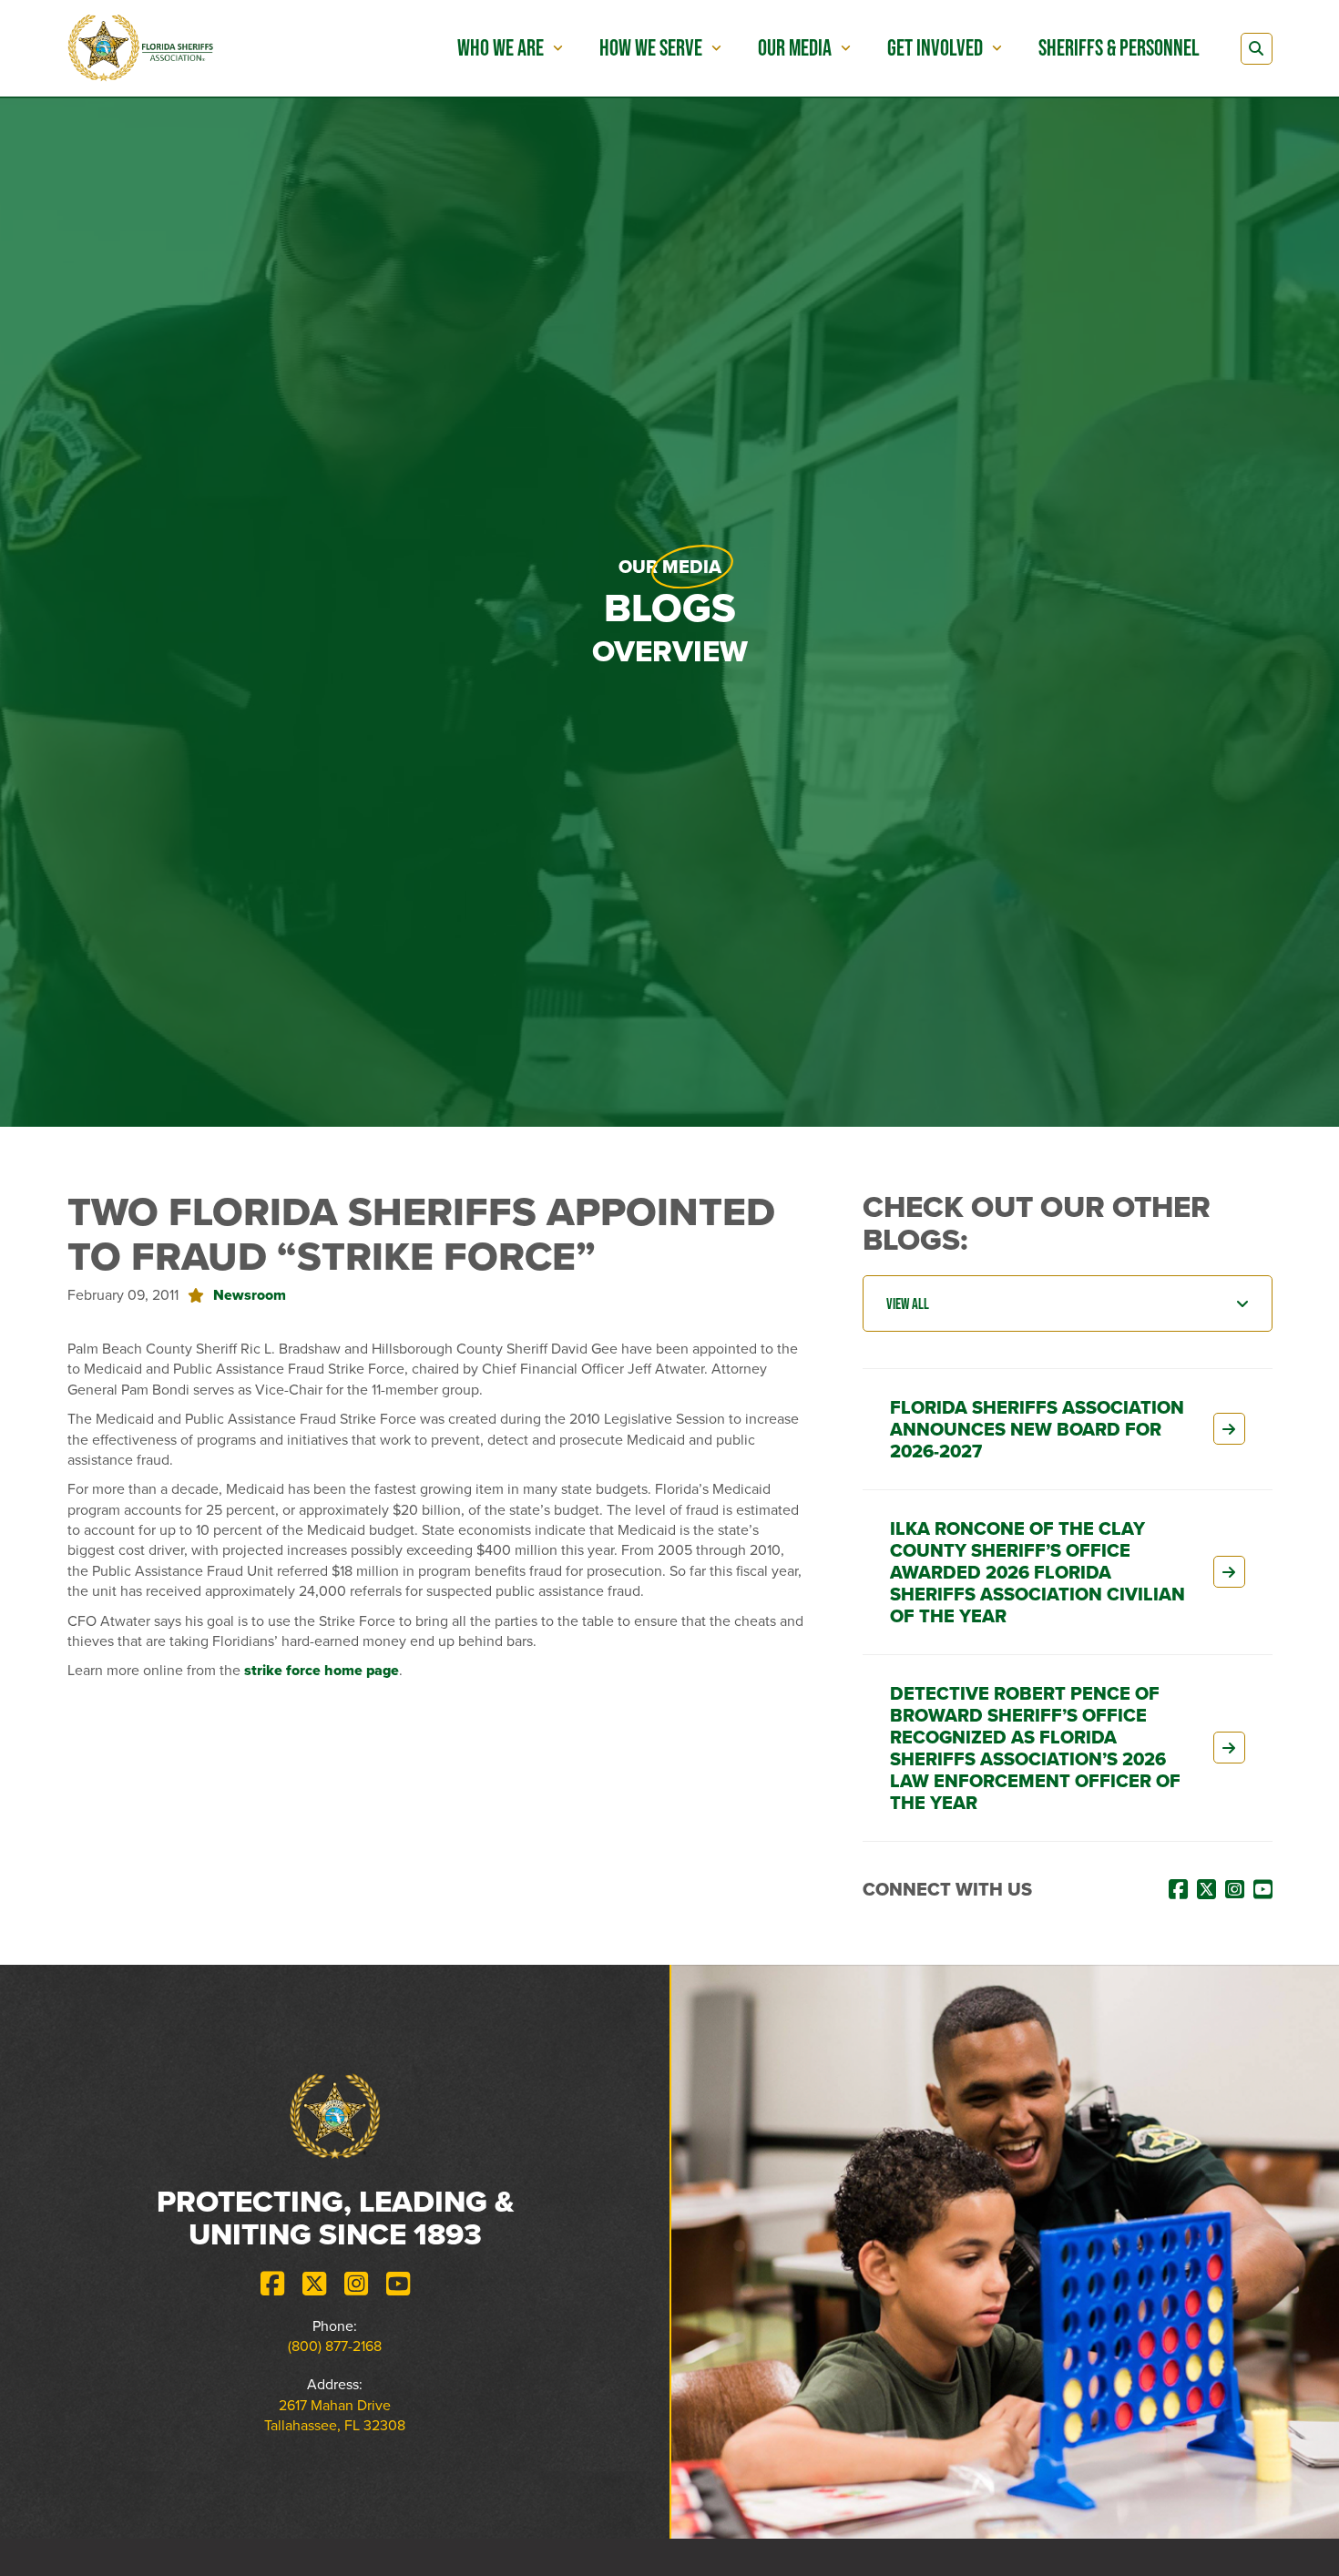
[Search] (1257, 49)
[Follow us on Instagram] (356, 2284)
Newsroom (250, 1295)
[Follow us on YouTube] (398, 2284)
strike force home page (322, 1670)
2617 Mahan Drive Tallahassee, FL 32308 (335, 2415)
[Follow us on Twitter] (314, 2284)
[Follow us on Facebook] (272, 2284)
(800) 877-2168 (335, 2346)
